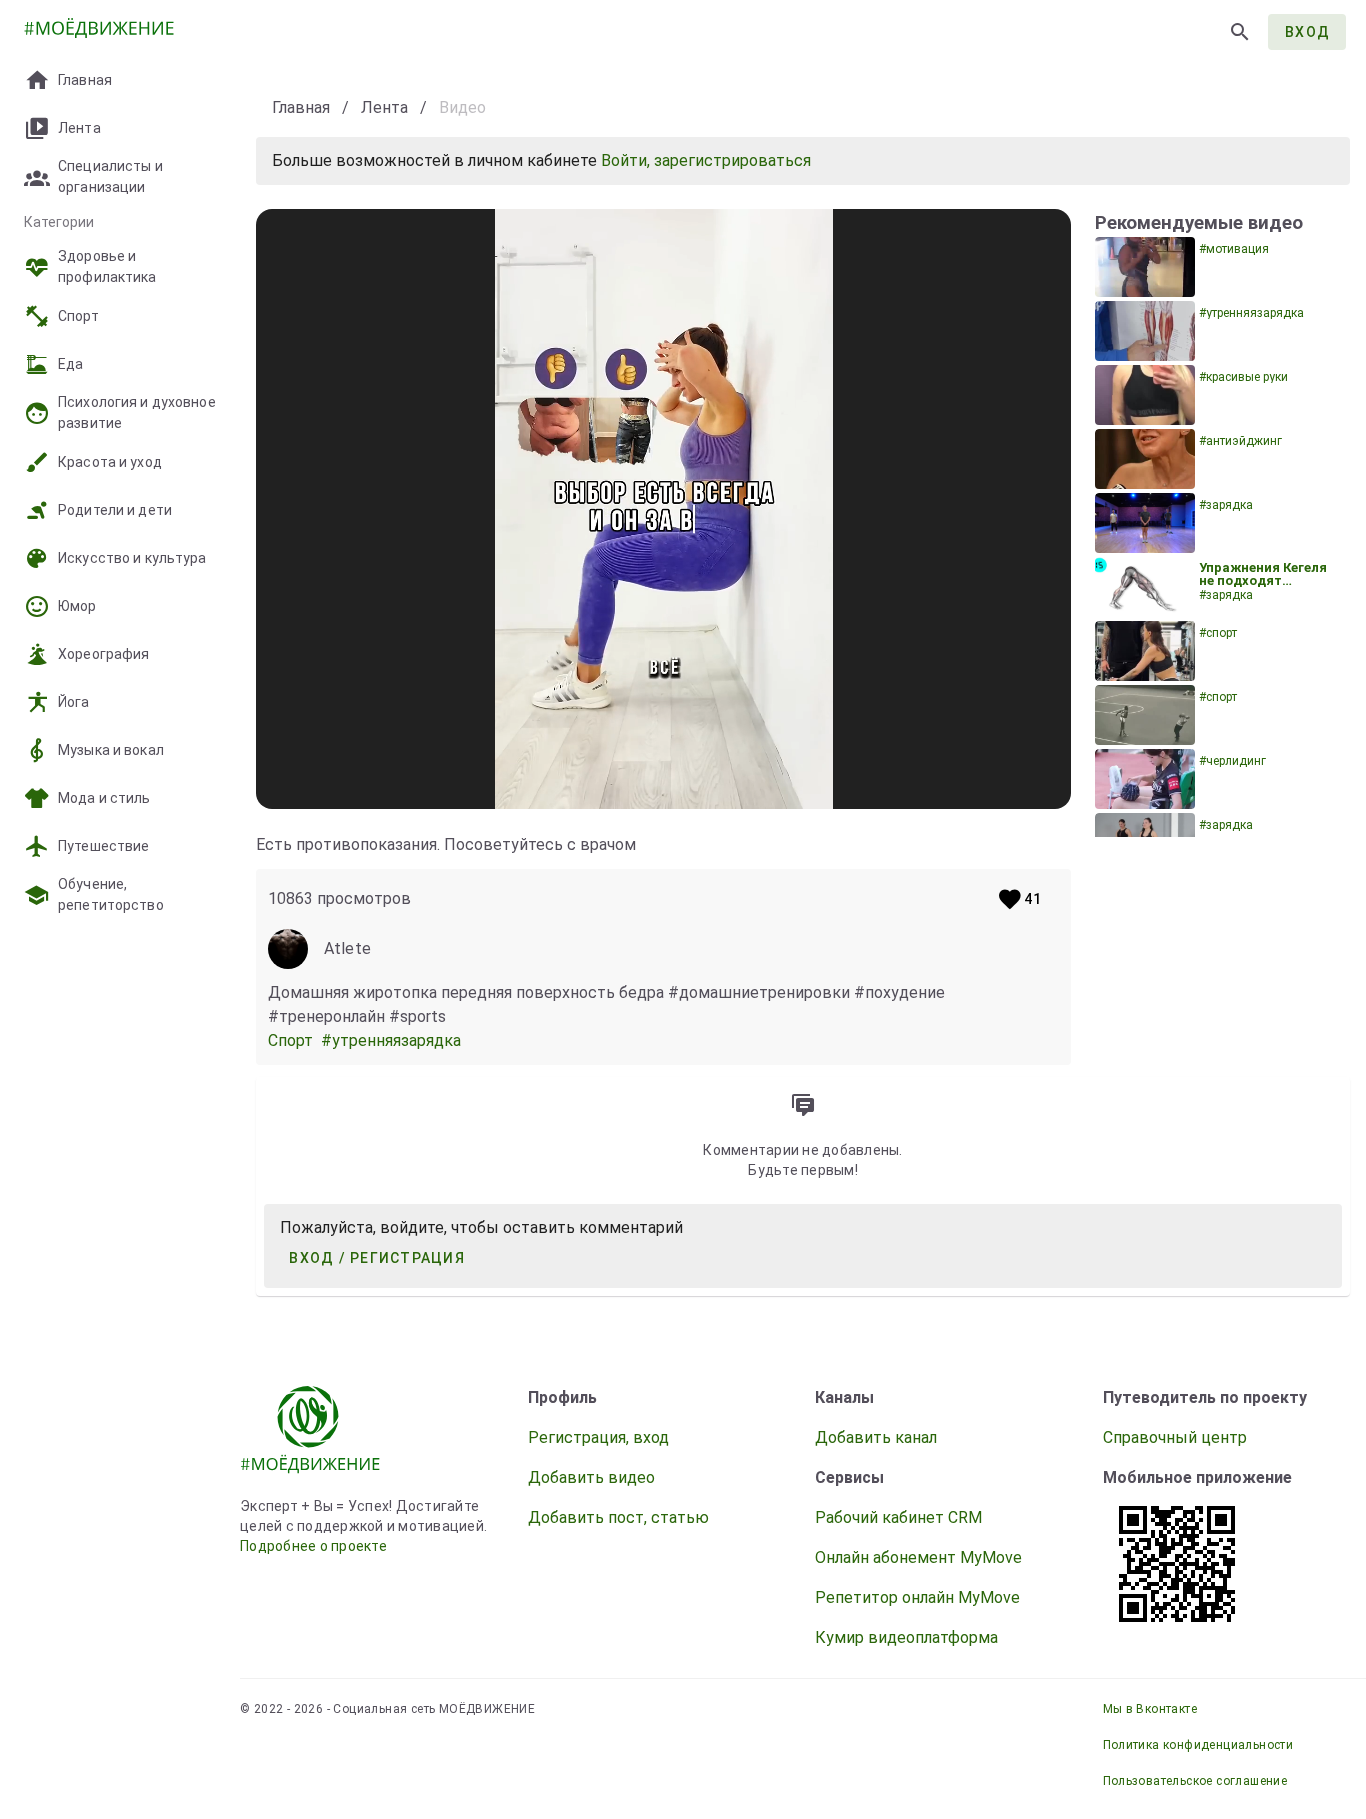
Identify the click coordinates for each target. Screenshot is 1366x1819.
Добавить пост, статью (618, 1517)
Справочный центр (1175, 1437)
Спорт (294, 1040)
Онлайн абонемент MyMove (918, 1557)
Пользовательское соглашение (1195, 1781)
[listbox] (120, 464)
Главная (301, 107)
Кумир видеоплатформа (906, 1637)
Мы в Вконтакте (1150, 1709)
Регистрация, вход (598, 1437)
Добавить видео (591, 1477)
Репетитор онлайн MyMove (917, 1597)
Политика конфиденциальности (1198, 1745)
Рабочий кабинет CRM (898, 1517)
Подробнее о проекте (313, 1546)
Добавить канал (876, 1437)
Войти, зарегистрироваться (706, 160)
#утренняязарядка (393, 1040)
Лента (384, 107)
